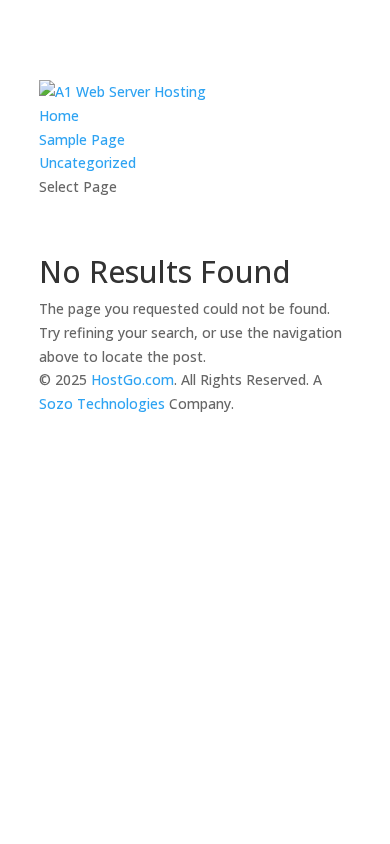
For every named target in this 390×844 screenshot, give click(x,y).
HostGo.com (132, 379)
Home (59, 115)
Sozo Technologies (102, 403)
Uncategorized (87, 162)
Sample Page (82, 139)
